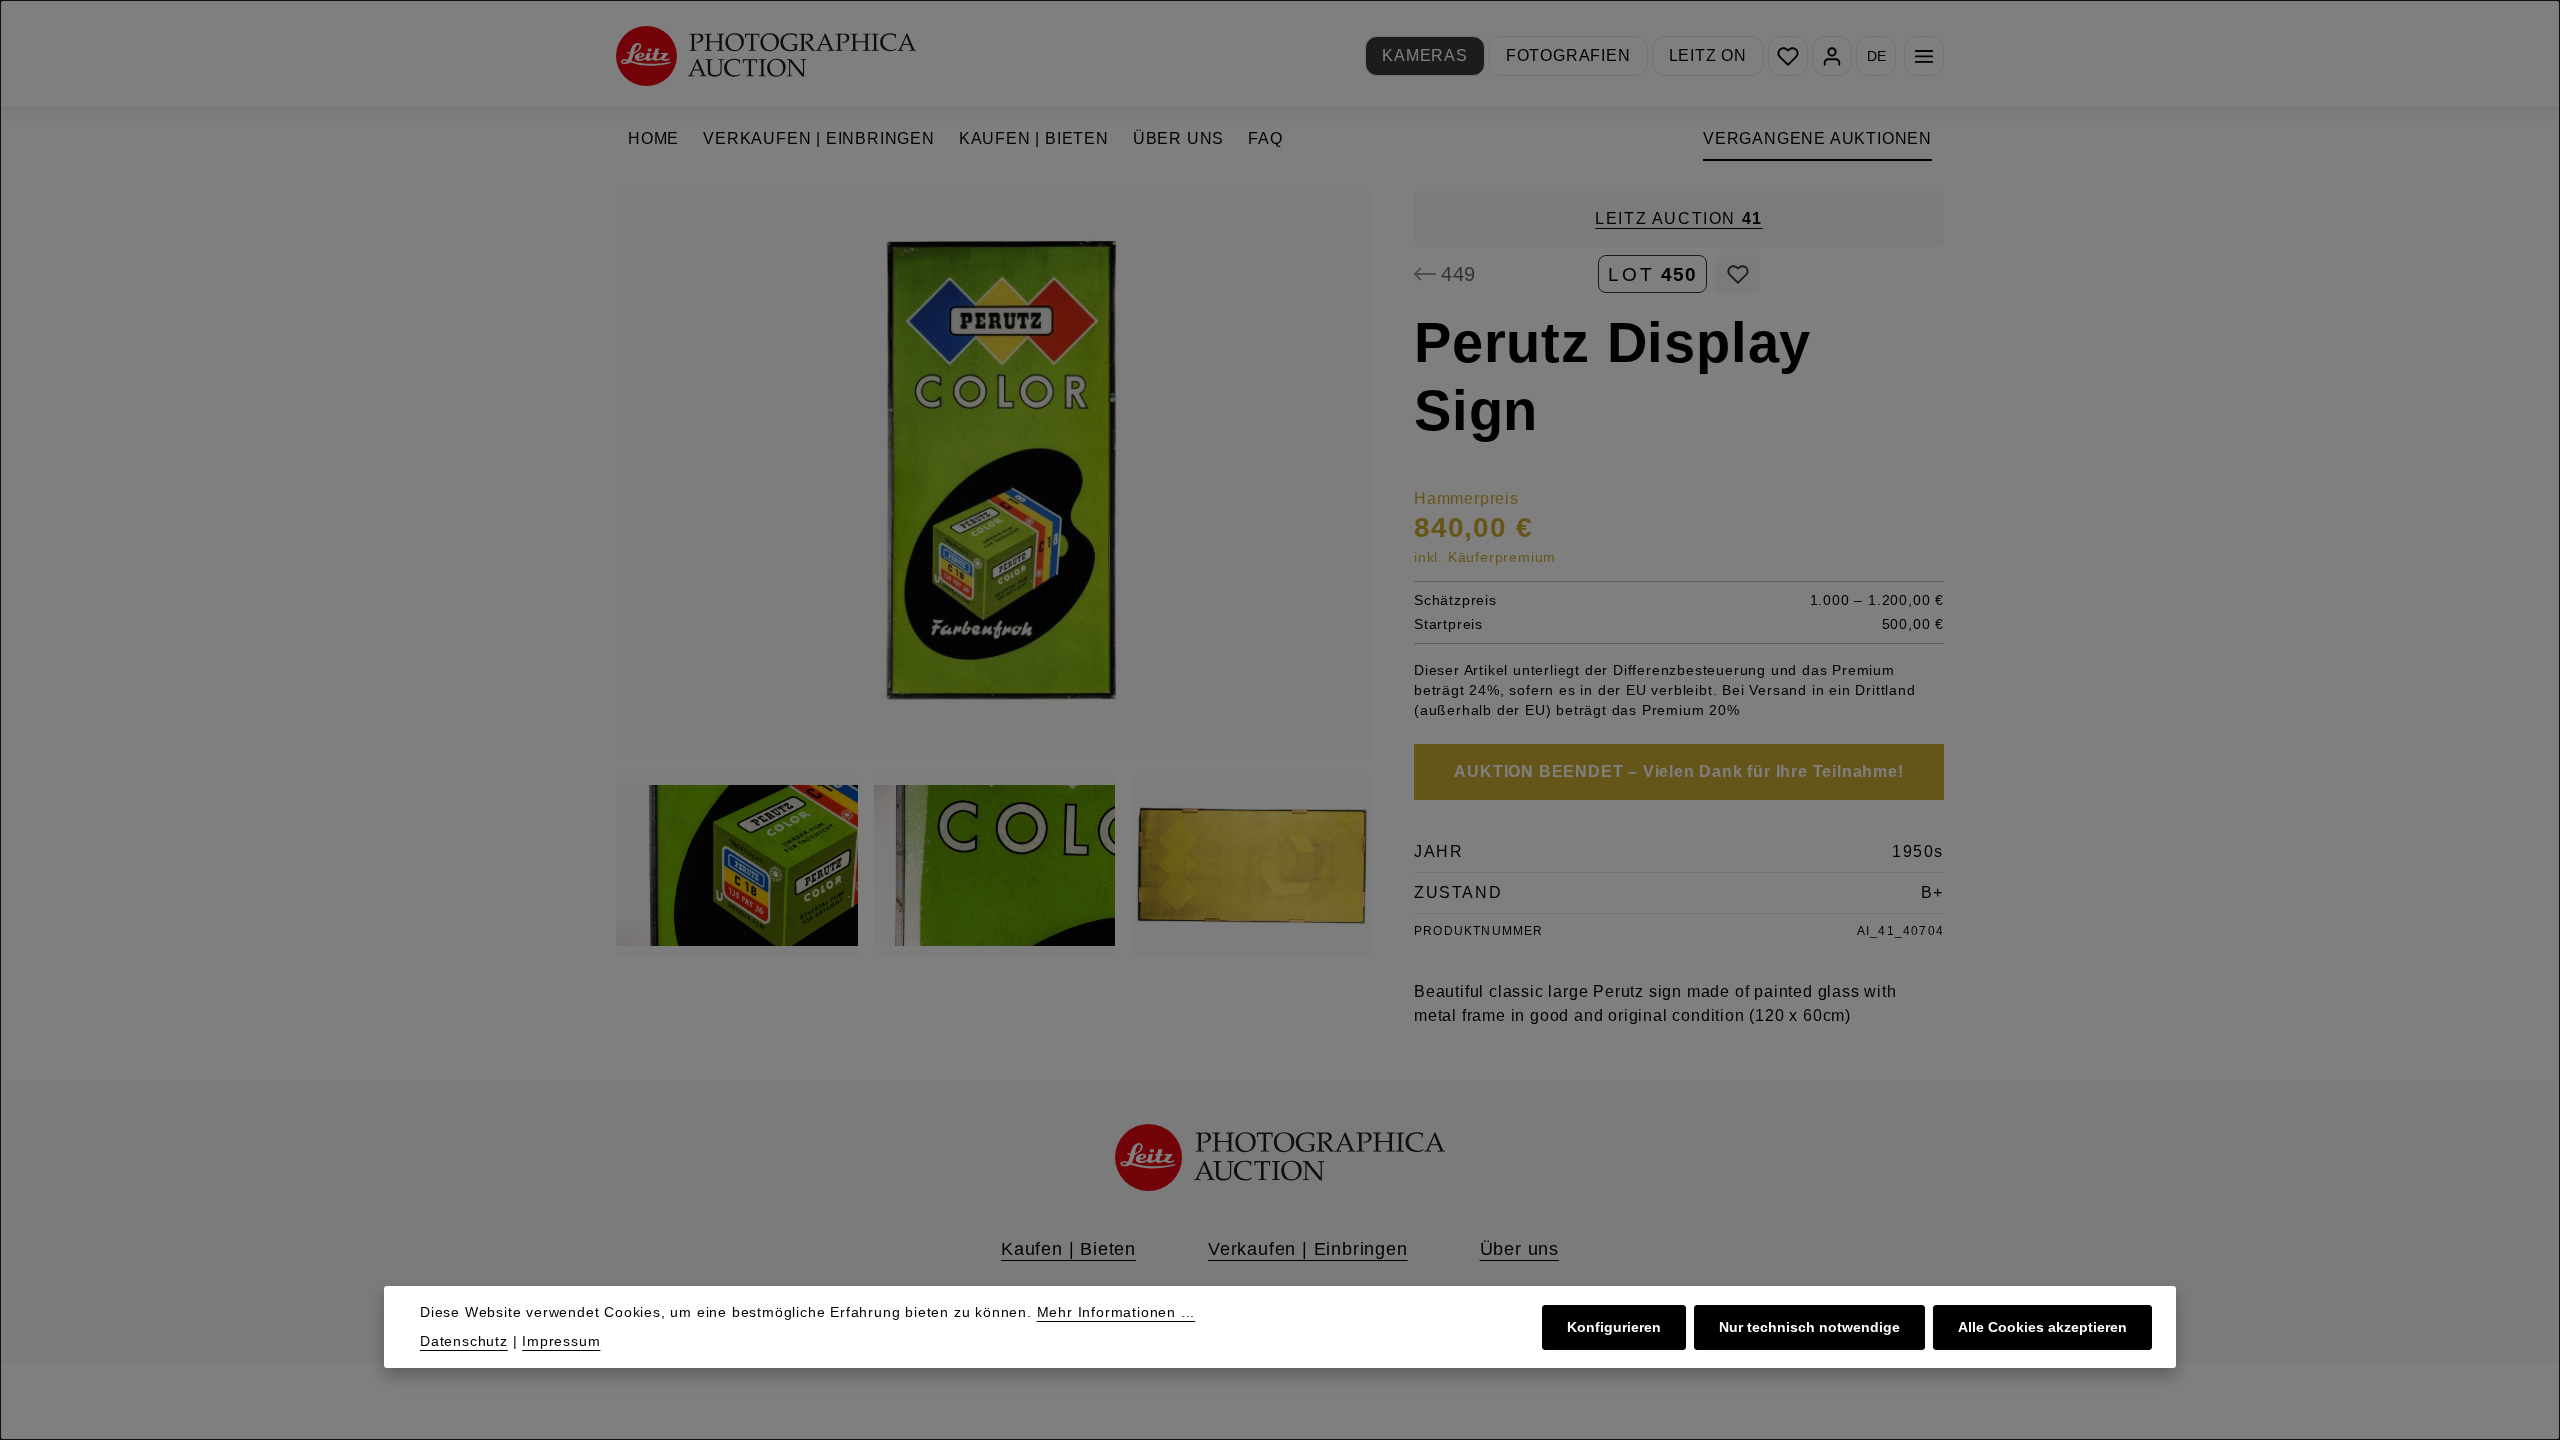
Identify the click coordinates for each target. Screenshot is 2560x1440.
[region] (995, 573)
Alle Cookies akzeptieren (2042, 1327)
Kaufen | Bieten (1068, 1249)
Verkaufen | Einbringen (1308, 1249)
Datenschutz (464, 1341)
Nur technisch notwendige (1809, 1327)
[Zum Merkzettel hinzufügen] (1737, 274)
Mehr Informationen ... (1116, 1312)
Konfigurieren (1614, 1327)
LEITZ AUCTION (1679, 218)
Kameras (1425, 55)
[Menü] (1924, 56)
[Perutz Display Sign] (994, 475)
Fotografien (1568, 55)
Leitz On (1708, 55)
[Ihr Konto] (1832, 56)
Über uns (1519, 1249)
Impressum (561, 1341)
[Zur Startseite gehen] (766, 55)
